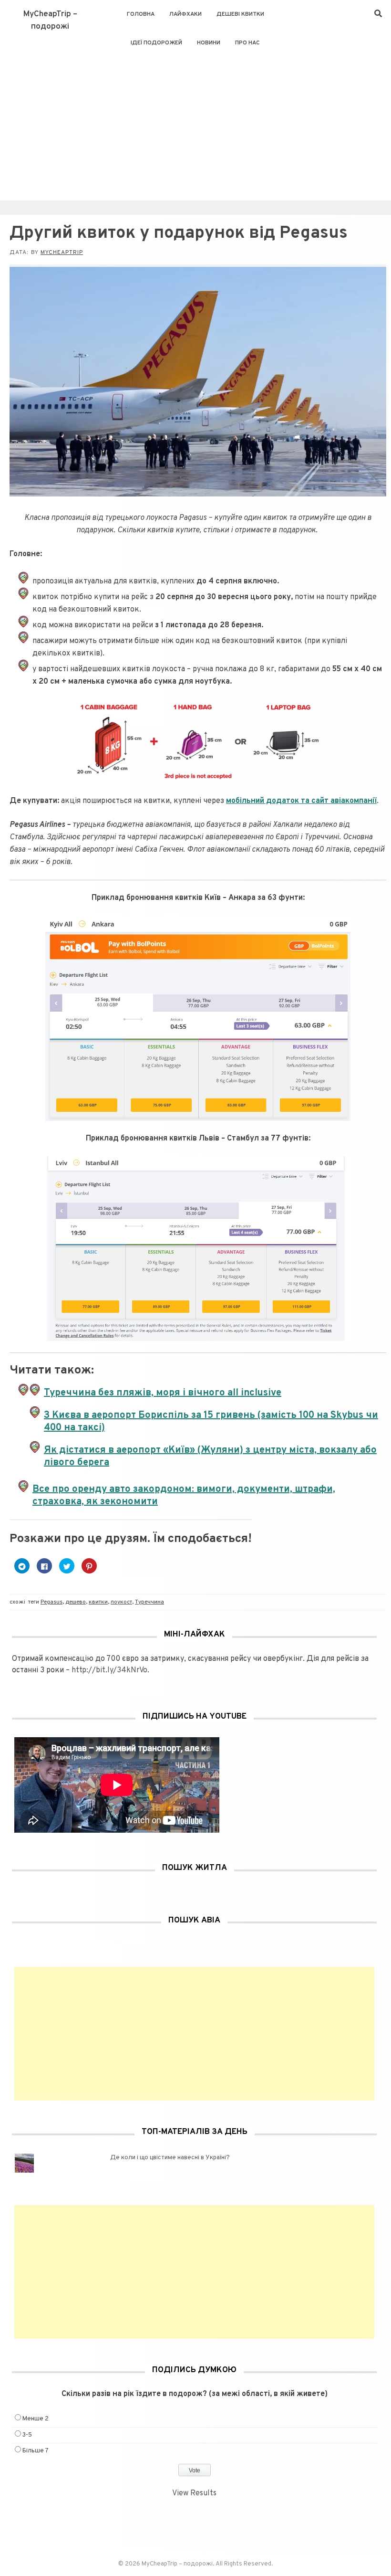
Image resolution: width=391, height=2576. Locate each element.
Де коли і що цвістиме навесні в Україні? (170, 2158)
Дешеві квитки (240, 14)
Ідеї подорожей (156, 43)
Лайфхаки (185, 14)
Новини (209, 43)
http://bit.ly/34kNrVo (109, 1670)
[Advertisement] (195, 129)
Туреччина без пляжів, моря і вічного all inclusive (163, 1393)
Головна (141, 14)
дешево (76, 1602)
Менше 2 (36, 2419)
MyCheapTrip (62, 253)
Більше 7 (36, 2451)
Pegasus (51, 1602)
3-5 (27, 2435)
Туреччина (149, 1602)
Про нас (247, 43)
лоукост (121, 1602)
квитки (98, 1602)
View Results (194, 2493)
